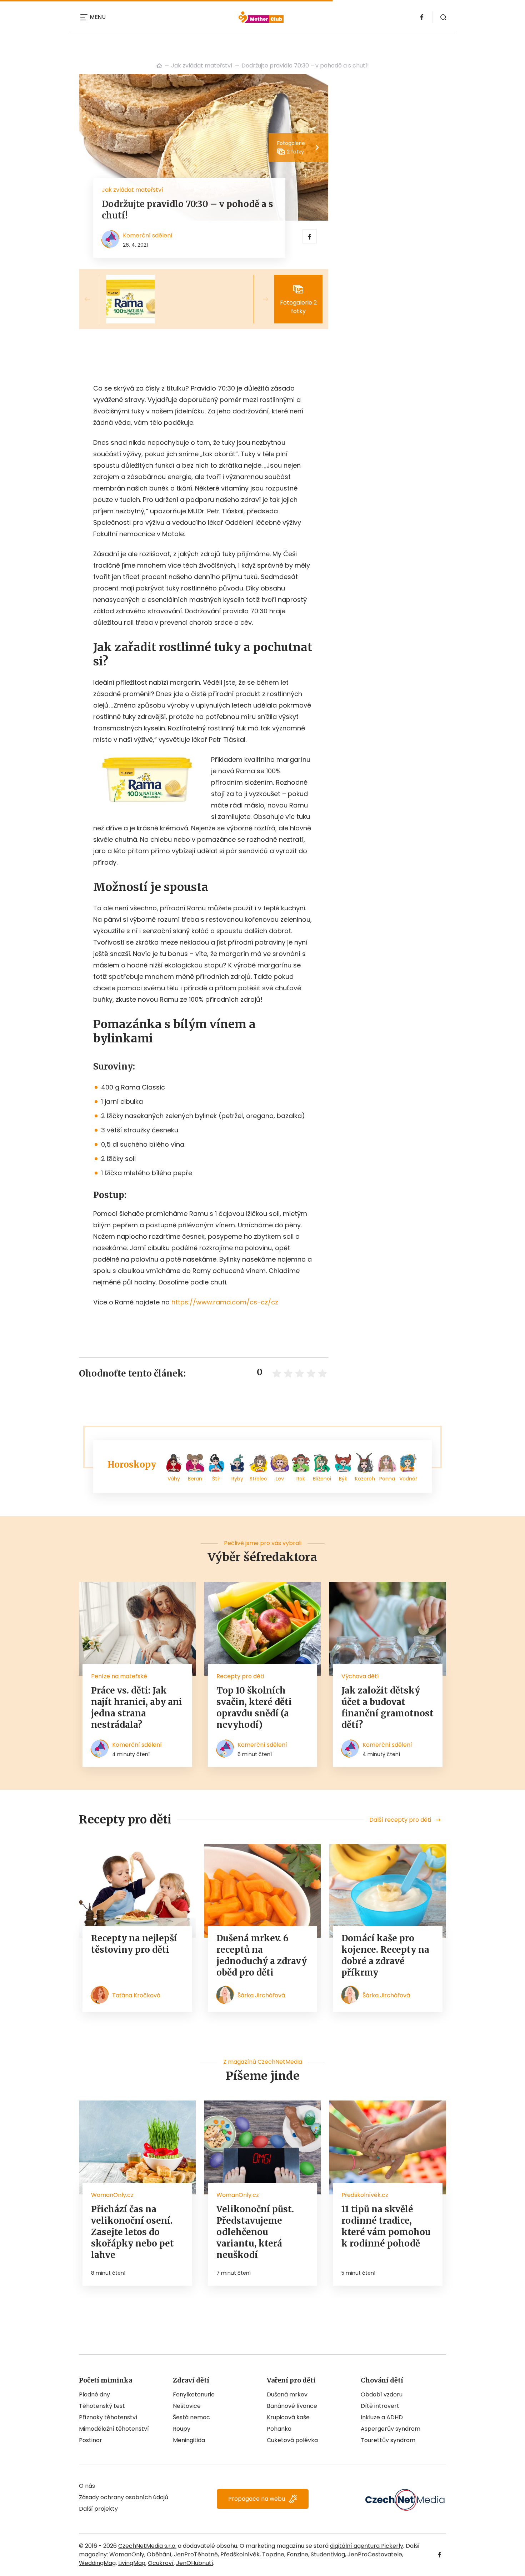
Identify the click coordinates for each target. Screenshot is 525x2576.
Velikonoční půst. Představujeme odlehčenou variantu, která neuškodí (255, 2232)
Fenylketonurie (194, 2394)
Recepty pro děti (240, 1676)
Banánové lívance (292, 2406)
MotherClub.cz (159, 66)
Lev (280, 1479)
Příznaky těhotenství (108, 2417)
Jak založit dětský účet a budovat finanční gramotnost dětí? (387, 1708)
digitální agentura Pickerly (367, 2546)
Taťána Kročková (136, 1995)
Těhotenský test (102, 2406)
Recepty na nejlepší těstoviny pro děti (134, 1944)
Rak (301, 1479)
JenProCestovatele (375, 2554)
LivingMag (132, 2563)
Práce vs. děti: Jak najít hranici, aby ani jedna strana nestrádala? (137, 1708)
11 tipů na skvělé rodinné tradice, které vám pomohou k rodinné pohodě (386, 2226)
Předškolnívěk (240, 2554)
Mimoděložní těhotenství (114, 2429)
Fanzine (297, 2554)
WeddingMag (97, 2563)
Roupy (182, 2429)
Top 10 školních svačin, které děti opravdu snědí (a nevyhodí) (254, 1708)
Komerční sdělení (148, 235)
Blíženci (322, 1479)
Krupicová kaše (288, 2417)
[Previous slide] (93, 299)
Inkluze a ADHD (382, 2417)
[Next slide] (260, 299)
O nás (87, 2486)
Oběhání (159, 2554)
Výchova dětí (360, 1676)
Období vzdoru (382, 2394)
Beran (195, 1479)
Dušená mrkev (287, 2394)
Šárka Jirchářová (261, 1995)
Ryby (237, 1479)
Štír (216, 1479)
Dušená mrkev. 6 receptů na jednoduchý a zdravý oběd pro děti (262, 1955)
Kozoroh (365, 1479)
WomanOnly (127, 2554)
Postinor (91, 2440)
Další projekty (98, 2509)
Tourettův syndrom (388, 2440)
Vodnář (408, 1479)
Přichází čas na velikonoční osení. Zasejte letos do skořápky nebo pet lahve (132, 2232)
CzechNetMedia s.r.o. (147, 2546)
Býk (343, 1479)
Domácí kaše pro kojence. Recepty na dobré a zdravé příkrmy (385, 1955)
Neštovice (187, 2406)
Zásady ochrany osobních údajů (124, 2497)
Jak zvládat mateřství (202, 66)
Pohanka (279, 2429)
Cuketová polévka (292, 2440)
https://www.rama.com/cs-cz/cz (225, 1302)
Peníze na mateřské (119, 1676)
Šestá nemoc (191, 2417)
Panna (387, 1479)
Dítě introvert (380, 2406)
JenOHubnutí (195, 2563)
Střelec (258, 1479)
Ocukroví (161, 2563)
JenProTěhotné (196, 2554)
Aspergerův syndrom (391, 2429)
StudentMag (328, 2554)
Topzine (273, 2554)
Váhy (174, 1479)
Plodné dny (94, 2394)
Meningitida (189, 2440)
